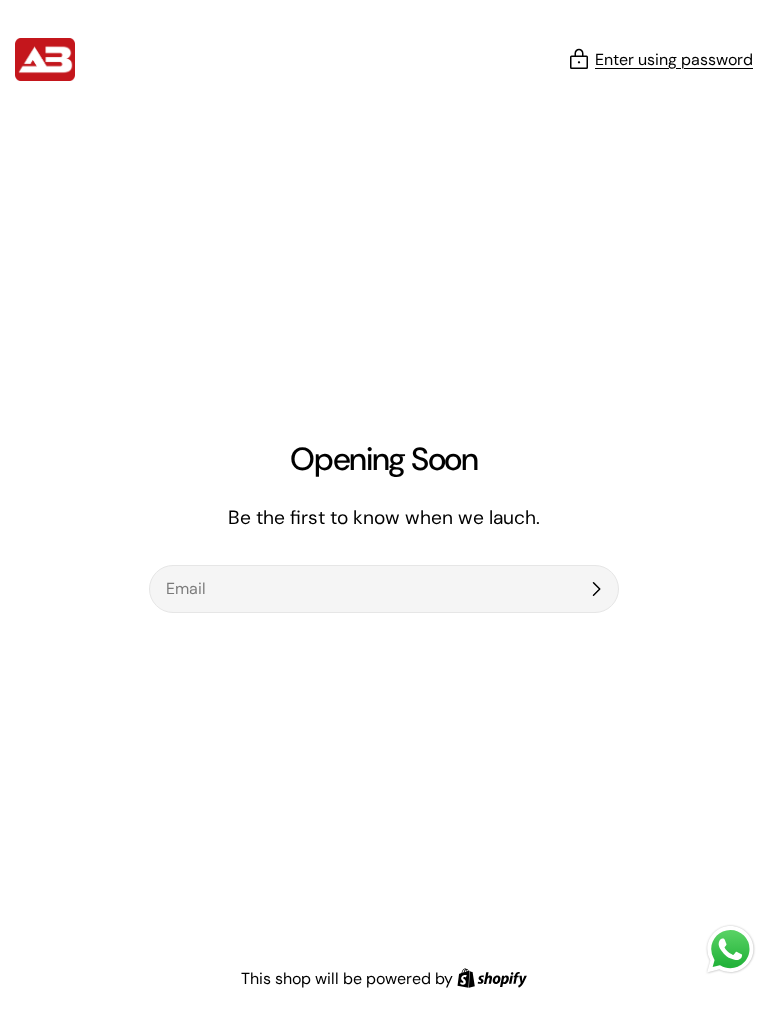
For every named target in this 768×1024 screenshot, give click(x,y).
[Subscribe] (596, 589)
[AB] (45, 59)
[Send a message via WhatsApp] (730, 949)
